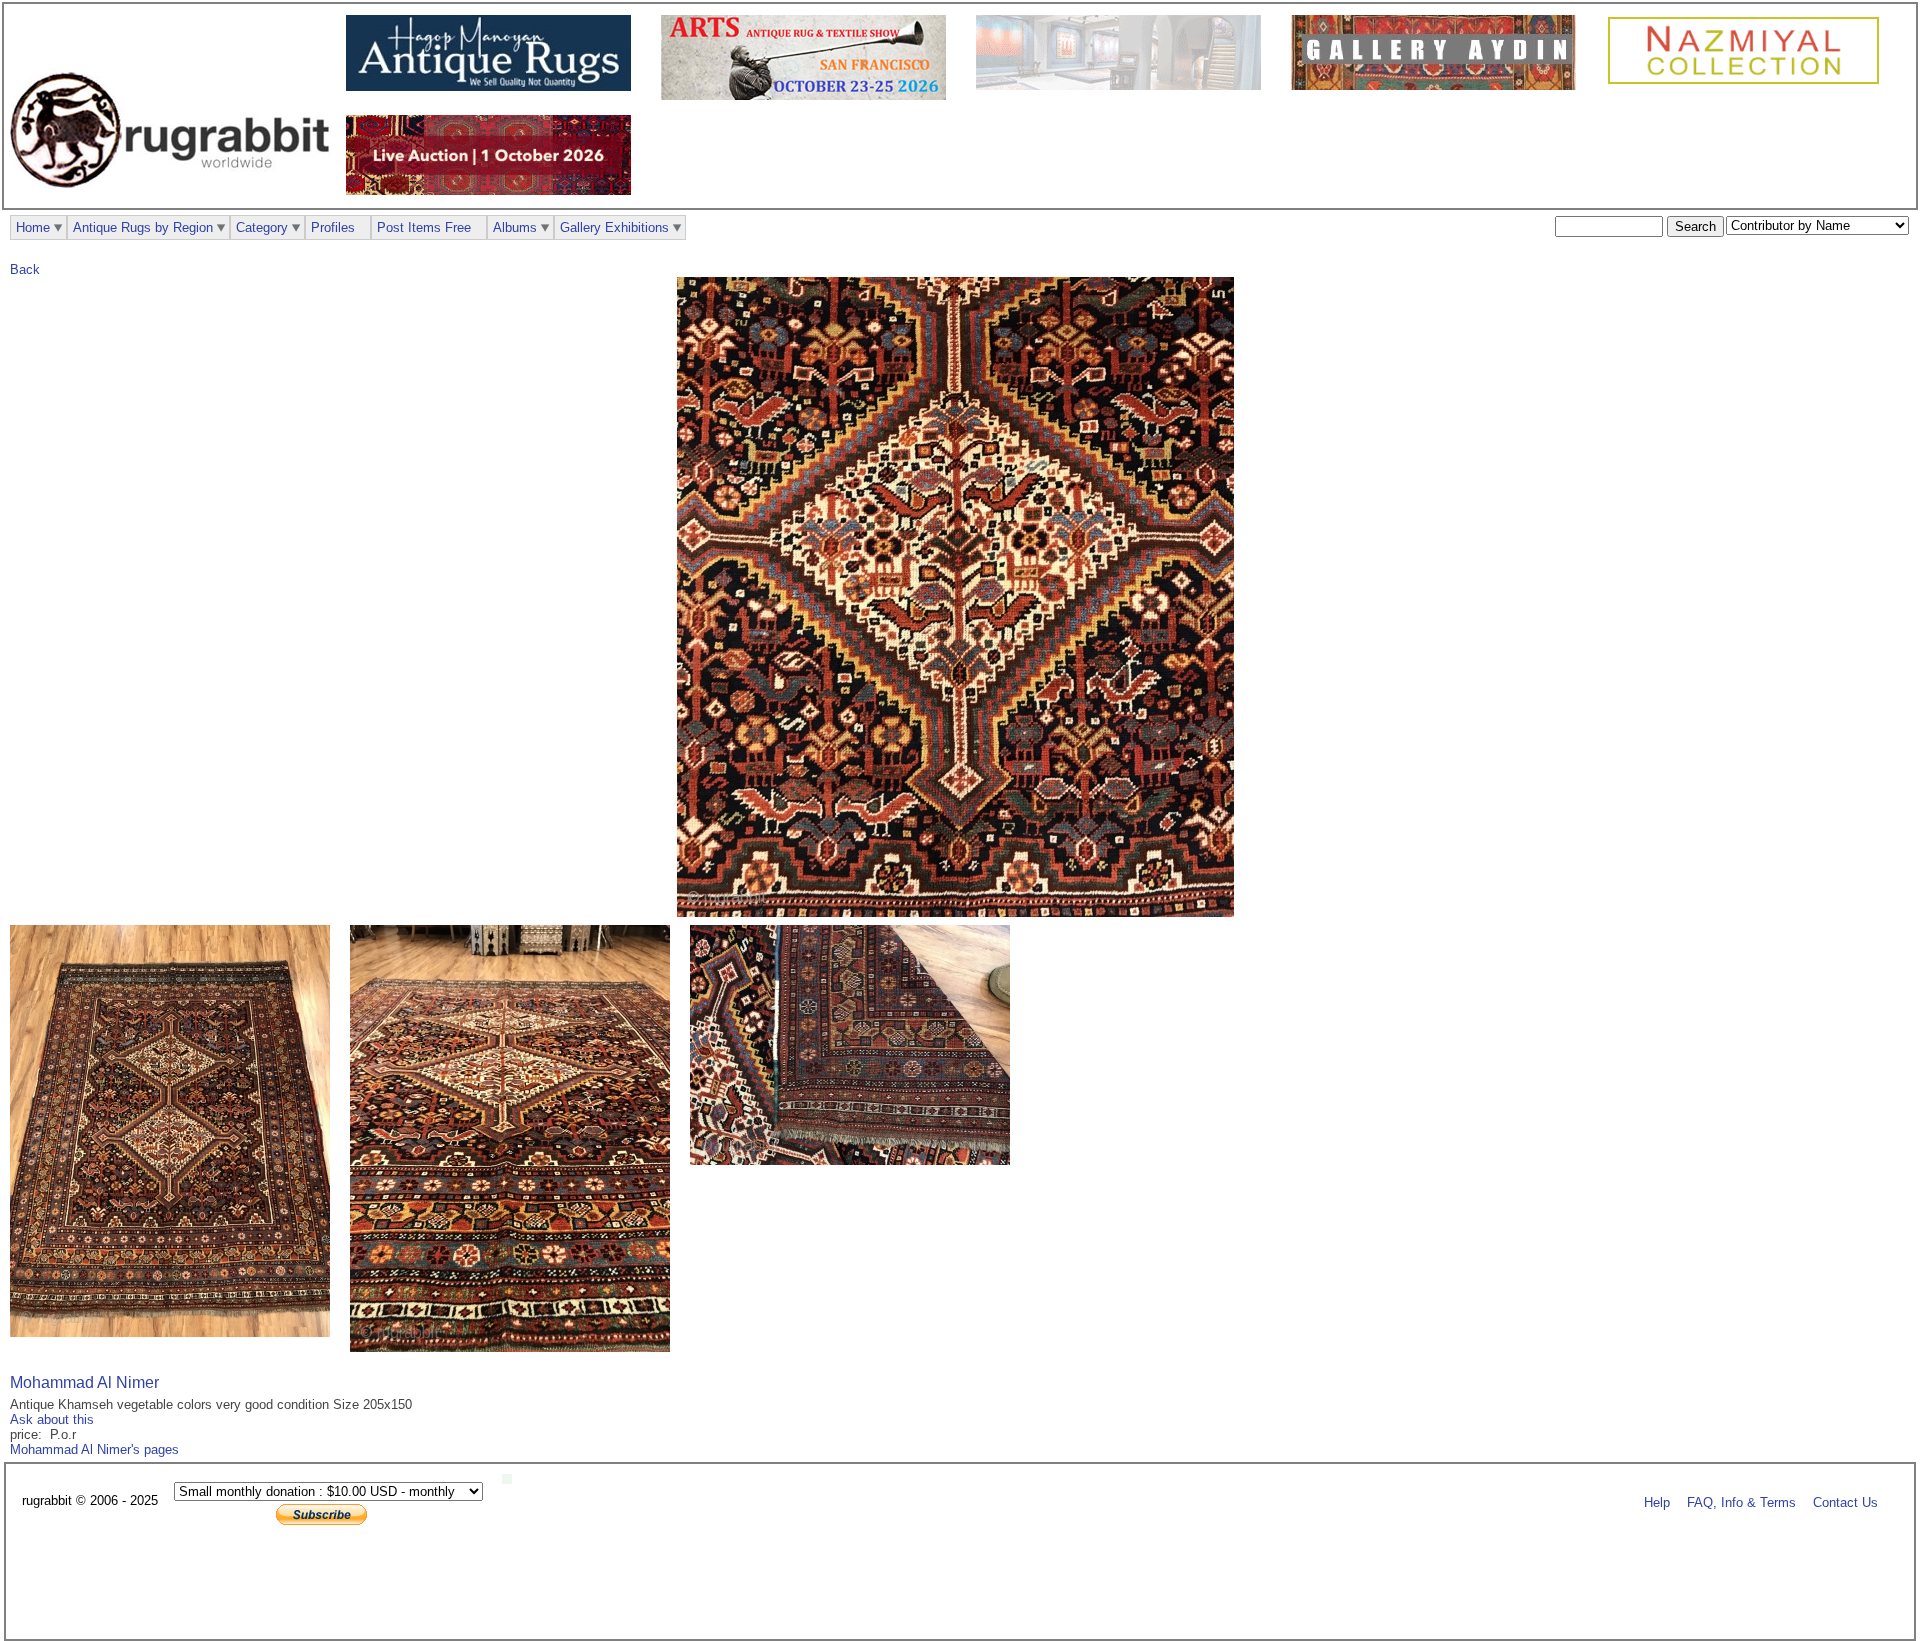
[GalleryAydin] (1123, 85)
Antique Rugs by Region (143, 227)
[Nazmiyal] (1748, 81)
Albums (515, 227)
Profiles (333, 227)
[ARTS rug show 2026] (808, 95)
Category (262, 227)
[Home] (175, 198)
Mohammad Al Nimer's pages (94, 1449)
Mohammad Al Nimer (84, 1382)
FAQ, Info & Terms (1741, 1501)
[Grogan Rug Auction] (493, 190)
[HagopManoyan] (493, 86)
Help (1657, 1501)
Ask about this (52, 1419)
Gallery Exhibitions (614, 227)
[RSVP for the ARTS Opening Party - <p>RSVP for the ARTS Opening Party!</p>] (512, 1479)
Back (25, 269)
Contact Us (1845, 1501)
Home (33, 227)
